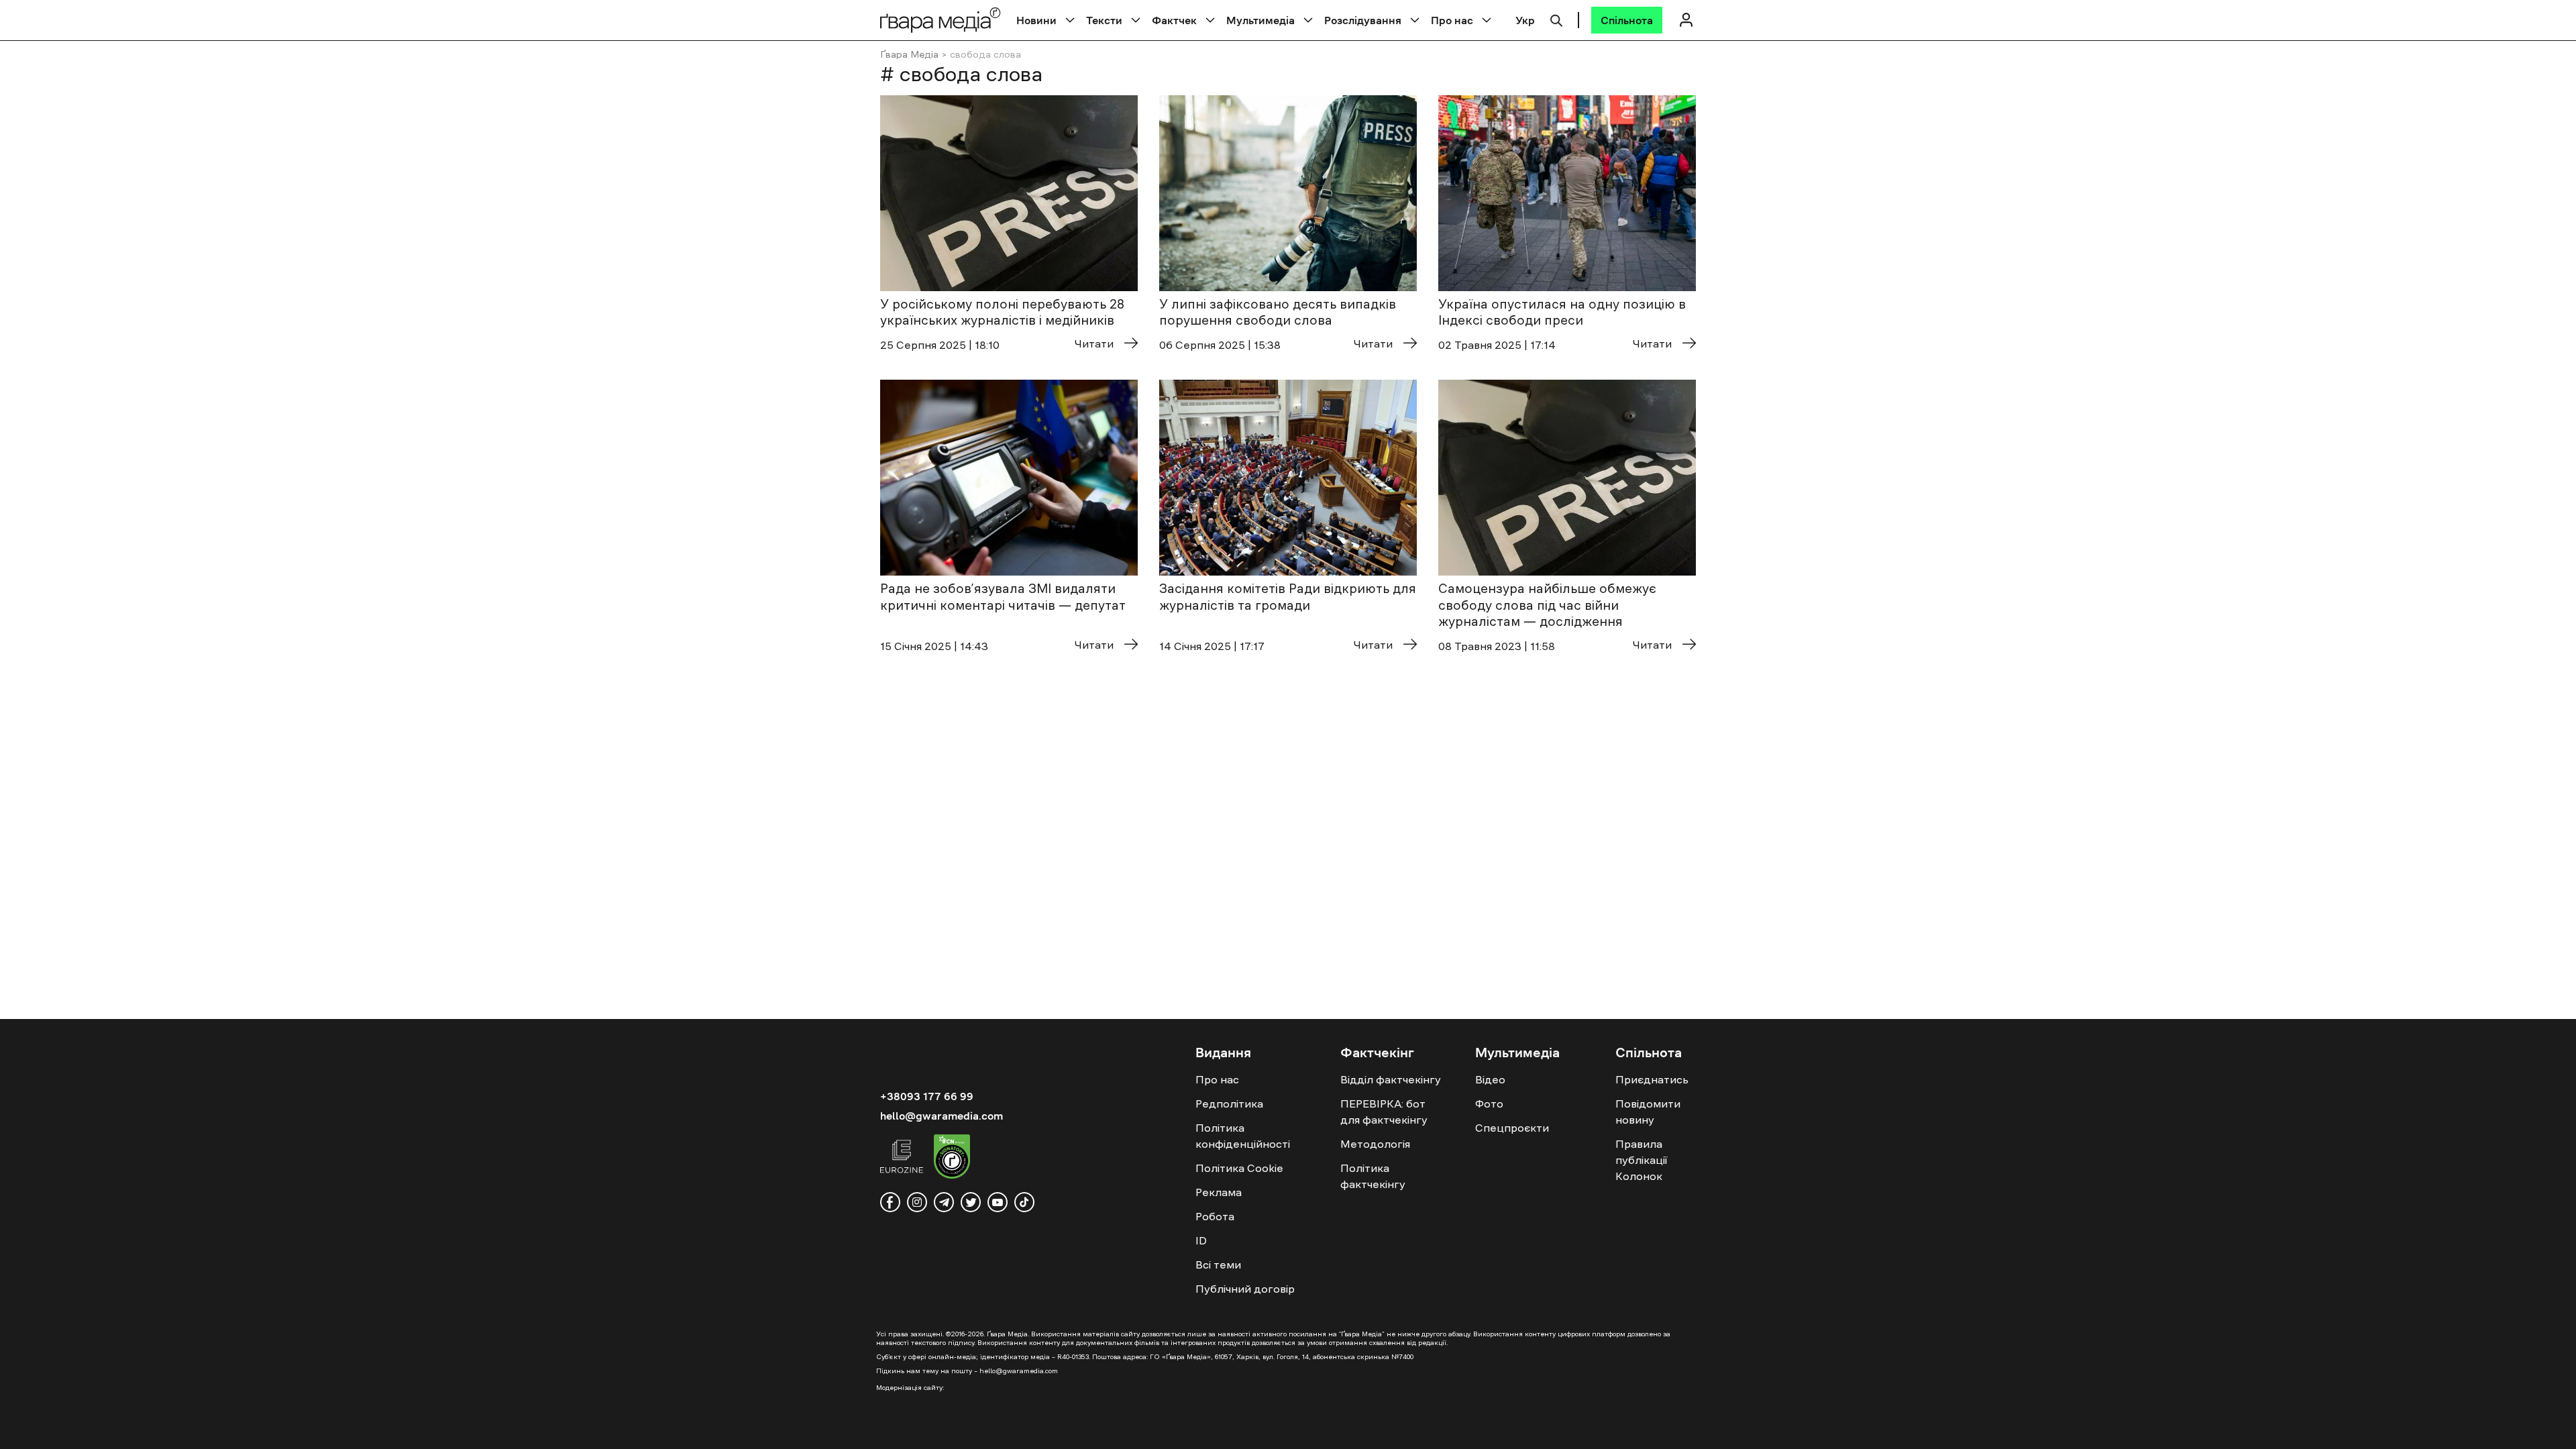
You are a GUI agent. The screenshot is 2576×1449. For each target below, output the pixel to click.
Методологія (1375, 1144)
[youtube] (998, 1202)
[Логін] (1686, 20)
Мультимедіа (1260, 20)
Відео (1490, 1079)
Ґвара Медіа (909, 54)
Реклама (1219, 1192)
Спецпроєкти (1512, 1128)
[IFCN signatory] (952, 1159)
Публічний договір (1245, 1289)
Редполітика (1229, 1104)
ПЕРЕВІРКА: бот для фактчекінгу (1384, 1112)
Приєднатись (1652, 1079)
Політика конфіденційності (1243, 1136)
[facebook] (890, 1202)
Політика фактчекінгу (1373, 1176)
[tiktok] (1024, 1202)
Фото (1489, 1104)
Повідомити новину (1648, 1112)
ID (1201, 1240)
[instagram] (917, 1202)
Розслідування (1363, 20)
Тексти (1104, 20)
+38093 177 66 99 (927, 1096)
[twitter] (971, 1202)
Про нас (1452, 20)
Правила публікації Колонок (1641, 1160)
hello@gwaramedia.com (942, 1116)
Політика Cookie (1239, 1168)
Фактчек (1174, 20)
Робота (1215, 1216)
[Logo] (941, 20)
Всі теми (1218, 1265)
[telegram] (944, 1202)
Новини (1036, 20)
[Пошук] (1556, 19)
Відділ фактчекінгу (1391, 1079)
